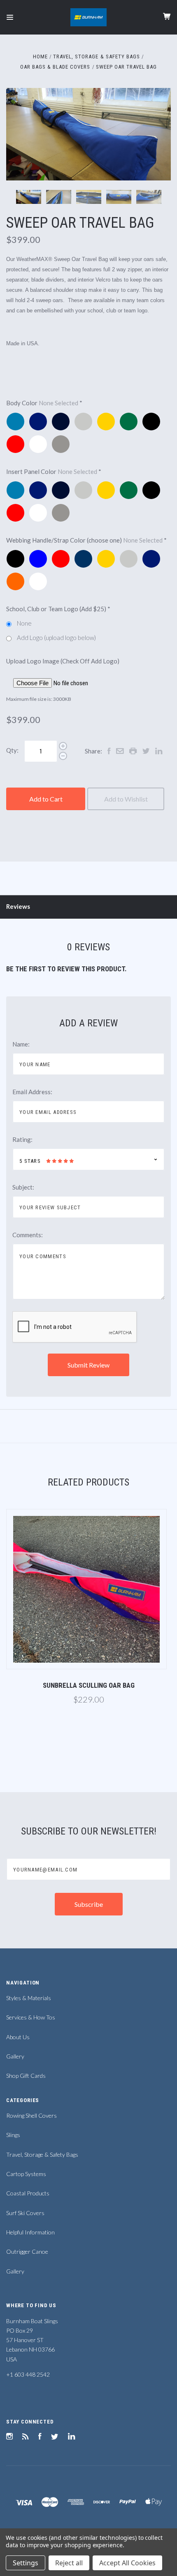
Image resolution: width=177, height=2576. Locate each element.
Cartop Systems (26, 2174)
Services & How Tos (31, 2017)
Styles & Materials (29, 1998)
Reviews (18, 906)
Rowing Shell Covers (31, 2115)
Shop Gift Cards (26, 2076)
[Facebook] (40, 2437)
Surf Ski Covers (25, 2213)
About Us (18, 2037)
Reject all (69, 2563)
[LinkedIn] (72, 2437)
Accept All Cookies (127, 2563)
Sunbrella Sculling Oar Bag (89, 1685)
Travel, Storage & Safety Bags (42, 2154)
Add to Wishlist (126, 799)
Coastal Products (28, 2193)
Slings (13, 2135)
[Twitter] (55, 2437)
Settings (26, 2563)
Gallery (15, 2056)
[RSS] (26, 2437)
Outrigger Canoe (27, 2251)
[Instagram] (9, 2437)
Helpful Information (30, 2232)
